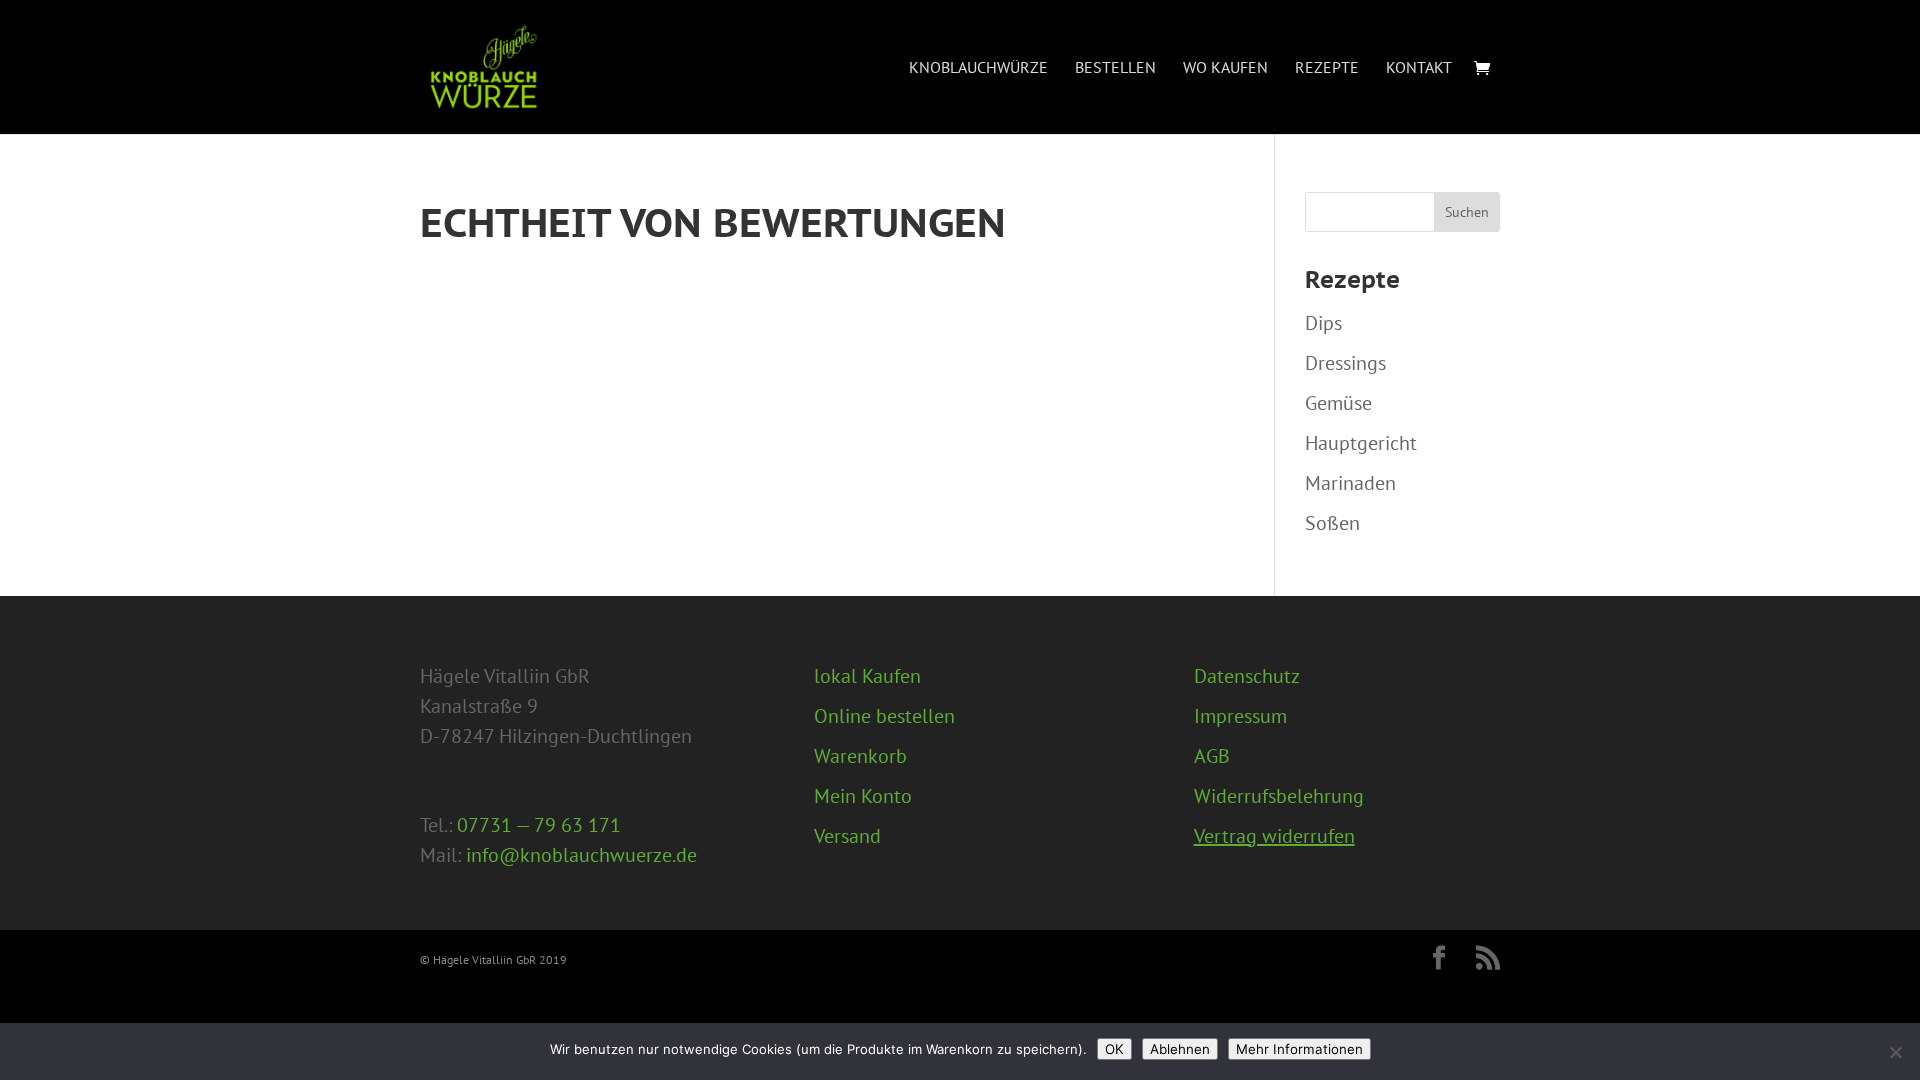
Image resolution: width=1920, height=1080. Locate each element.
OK (1114, 1049)
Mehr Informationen (1299, 1049)
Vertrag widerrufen (1274, 836)
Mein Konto (863, 796)
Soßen (1332, 523)
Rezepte (1327, 68)
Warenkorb (860, 756)
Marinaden (1350, 483)
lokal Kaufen (867, 676)
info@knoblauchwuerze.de (581, 855)
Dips (1323, 323)
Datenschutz (1247, 676)
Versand (847, 836)
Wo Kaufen (1225, 68)
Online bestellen (884, 716)
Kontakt (1419, 68)
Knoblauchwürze (978, 68)
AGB (1212, 756)
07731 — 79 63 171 (539, 825)
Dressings (1345, 363)
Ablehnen (1180, 1049)
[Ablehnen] (1895, 1052)
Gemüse (1338, 403)
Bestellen (1115, 68)
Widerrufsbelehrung (1279, 796)
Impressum (1240, 716)
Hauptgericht (1361, 443)
